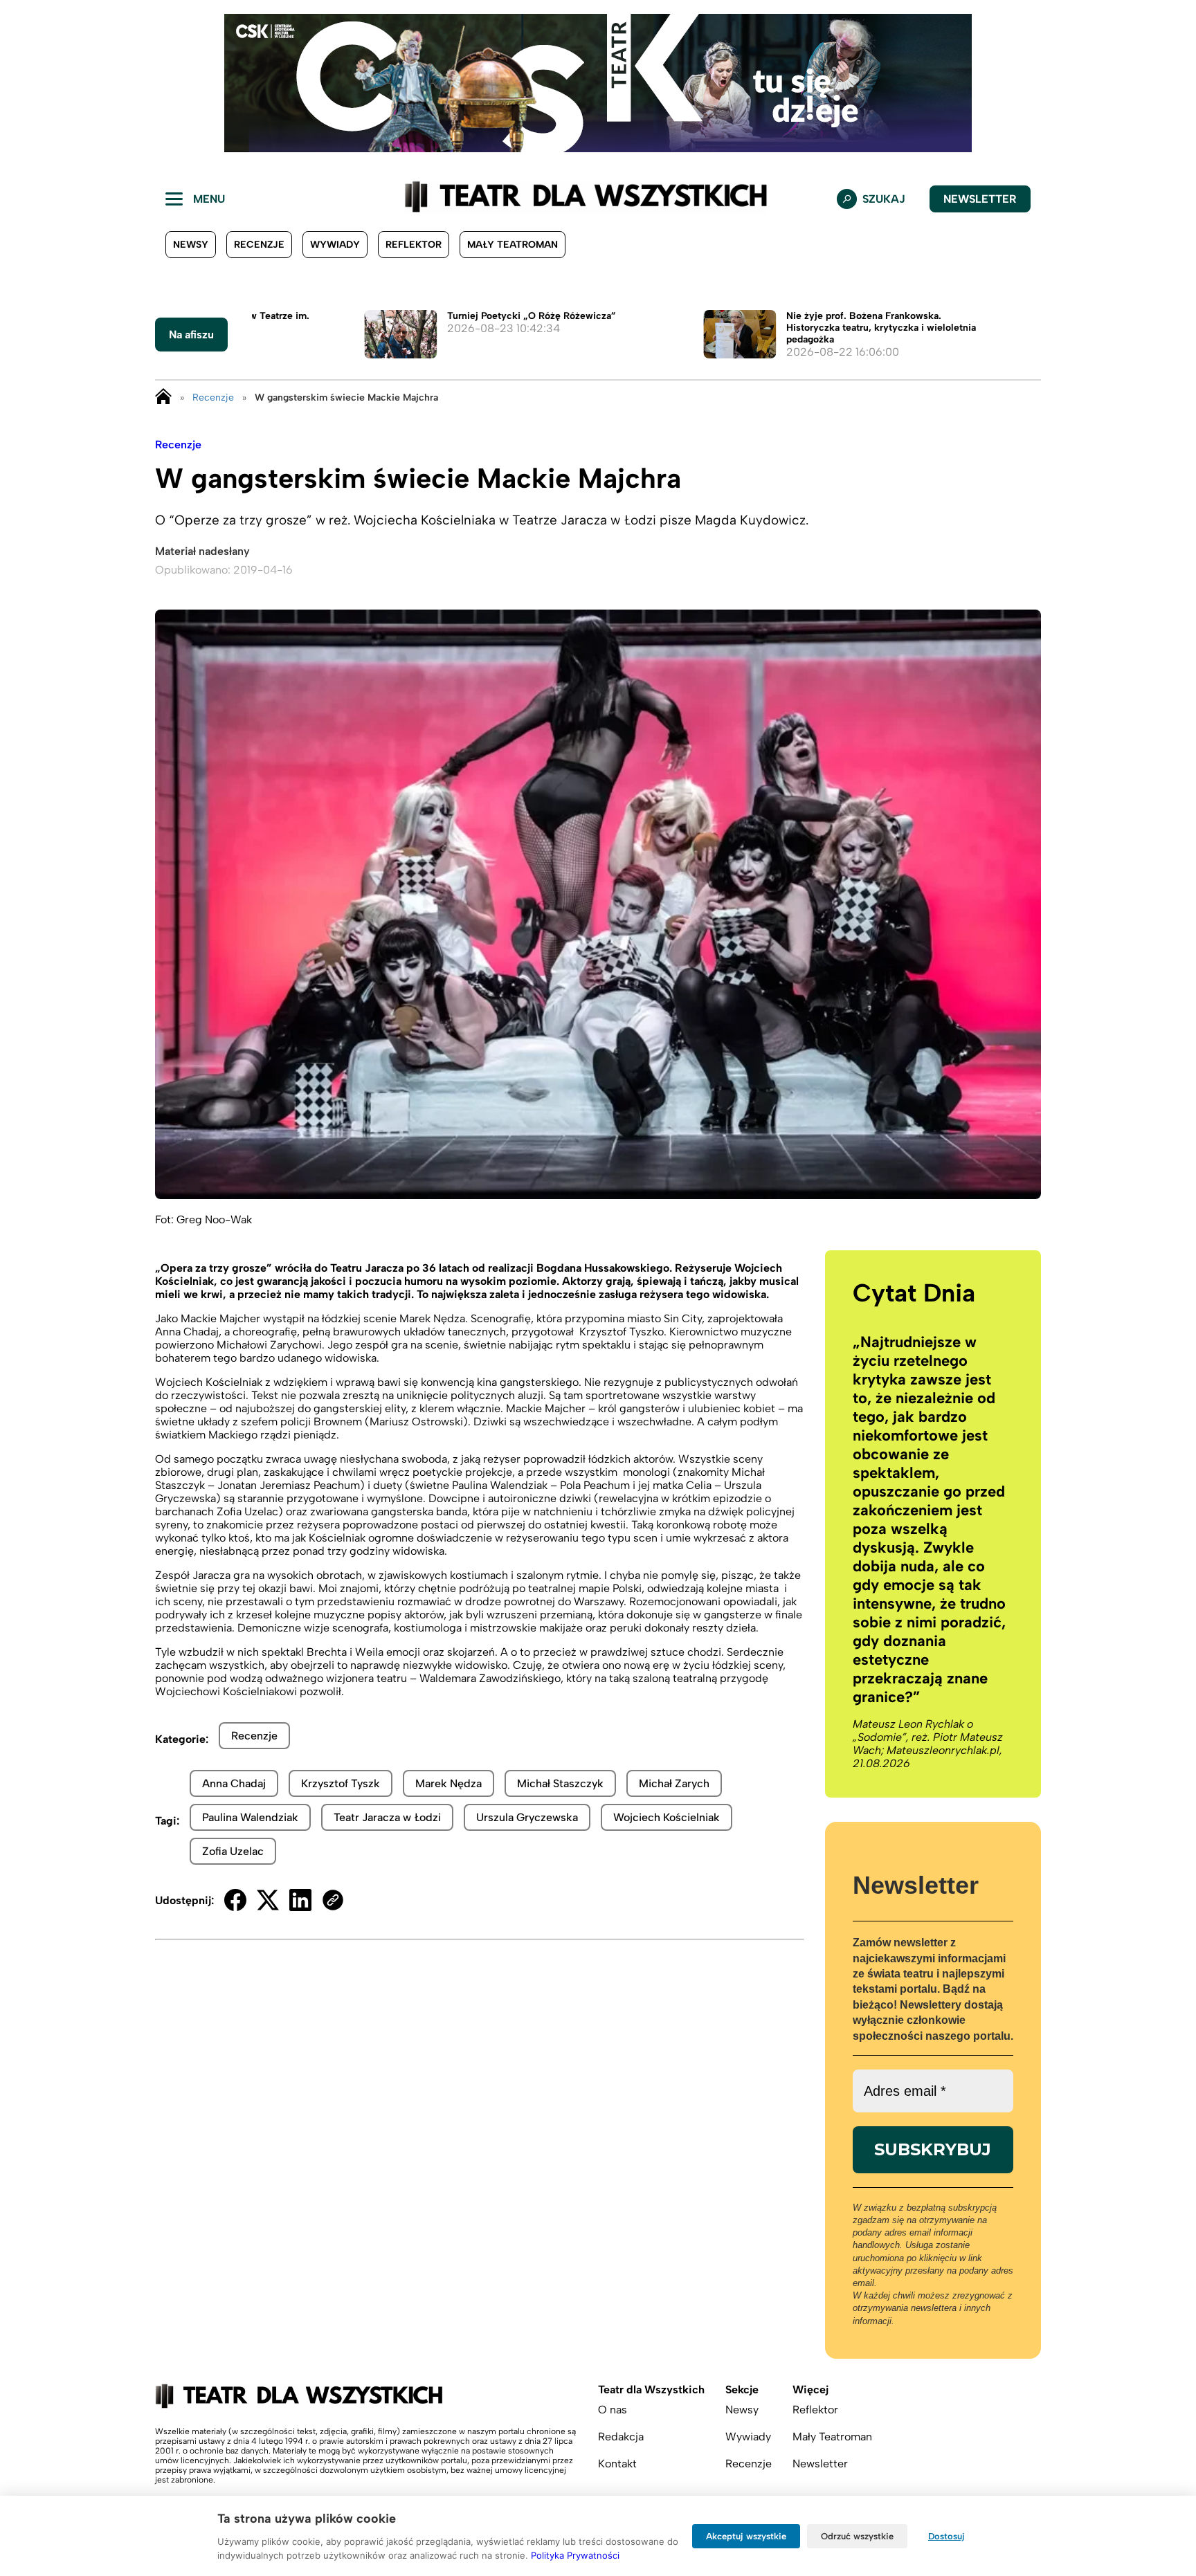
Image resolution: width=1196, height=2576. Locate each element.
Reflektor (414, 245)
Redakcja (621, 2437)
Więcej (810, 2390)
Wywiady (335, 245)
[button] (21, 83)
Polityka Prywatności (575, 2555)
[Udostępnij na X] (268, 1900)
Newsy (191, 245)
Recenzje (259, 245)
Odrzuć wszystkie (857, 2536)
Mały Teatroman (513, 245)
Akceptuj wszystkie (746, 2536)
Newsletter (980, 199)
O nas (613, 2410)
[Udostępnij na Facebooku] (235, 1900)
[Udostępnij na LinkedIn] (300, 1900)
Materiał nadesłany (202, 551)
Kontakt (617, 2464)
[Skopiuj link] (333, 1900)
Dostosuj (946, 2536)
